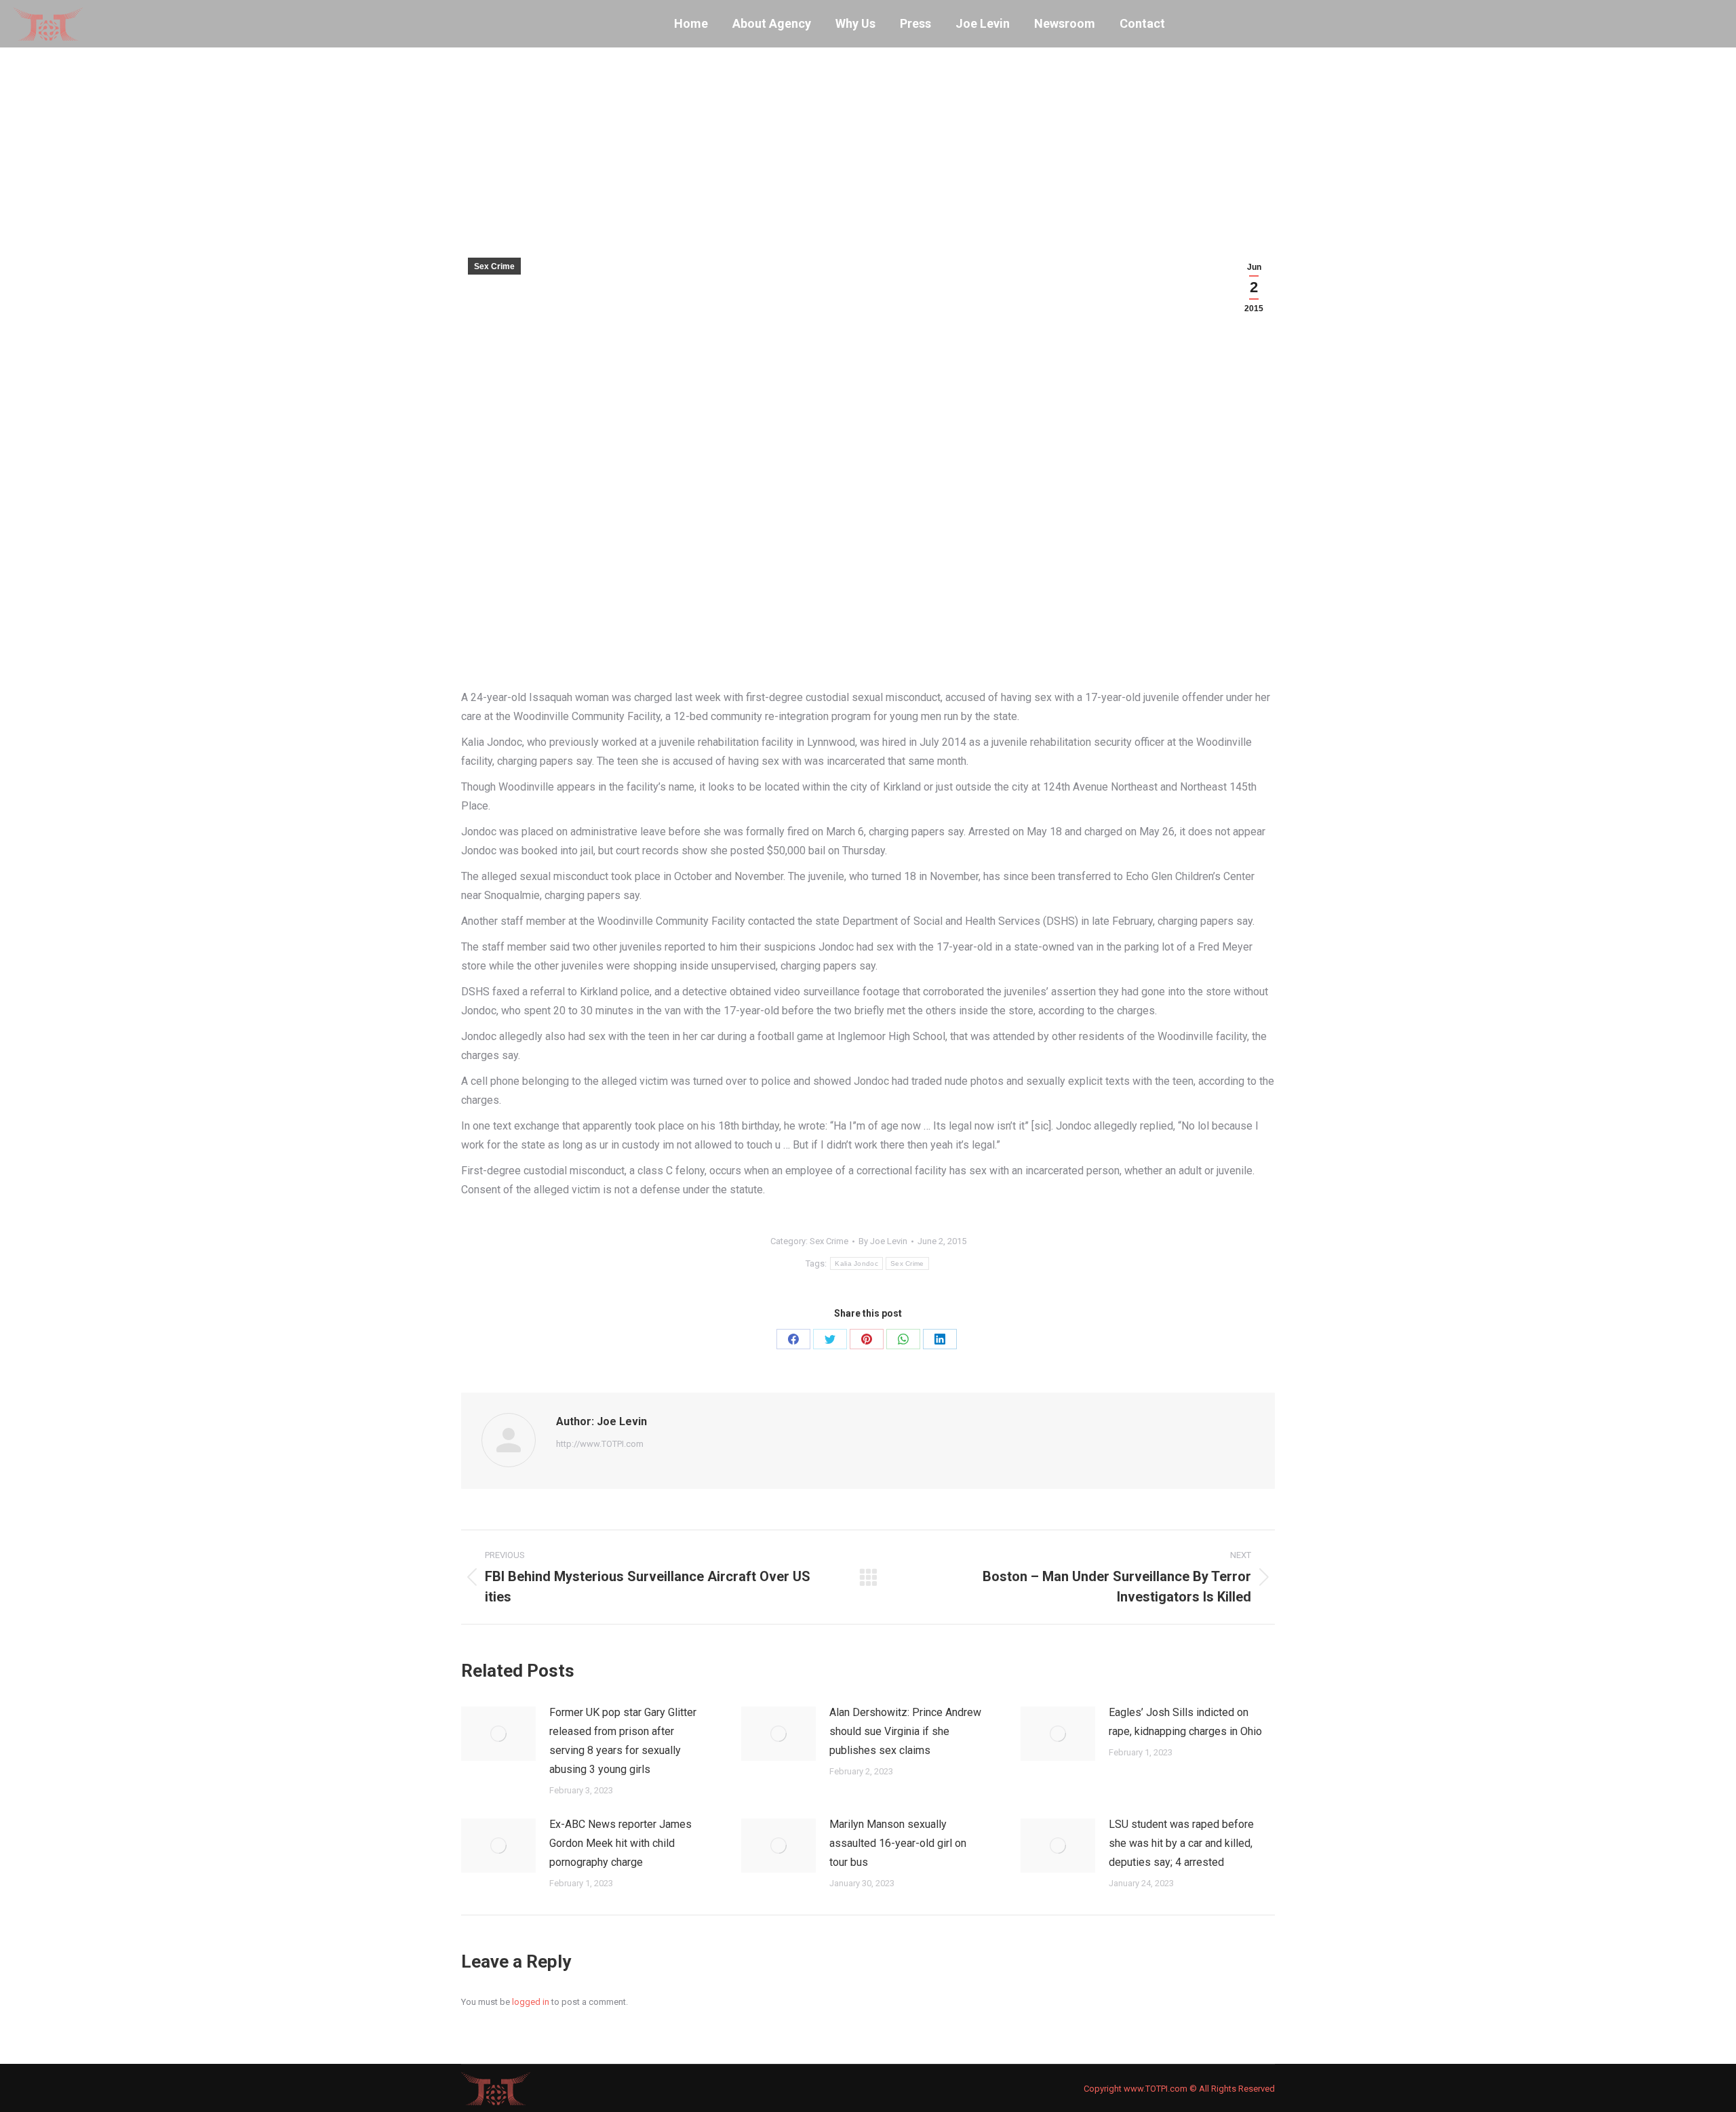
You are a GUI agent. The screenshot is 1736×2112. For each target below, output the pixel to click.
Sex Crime (494, 266)
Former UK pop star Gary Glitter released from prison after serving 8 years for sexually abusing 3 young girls (623, 1741)
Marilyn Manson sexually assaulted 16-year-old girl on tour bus (898, 1843)
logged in (531, 2002)
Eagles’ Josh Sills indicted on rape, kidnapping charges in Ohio (1185, 1722)
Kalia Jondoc (856, 1263)
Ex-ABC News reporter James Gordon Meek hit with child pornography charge (620, 1843)
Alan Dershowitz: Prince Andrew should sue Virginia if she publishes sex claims (905, 1731)
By (883, 1241)
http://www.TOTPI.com (600, 1444)
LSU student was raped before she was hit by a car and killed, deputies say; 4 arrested (1181, 1843)
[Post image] (498, 1734)
